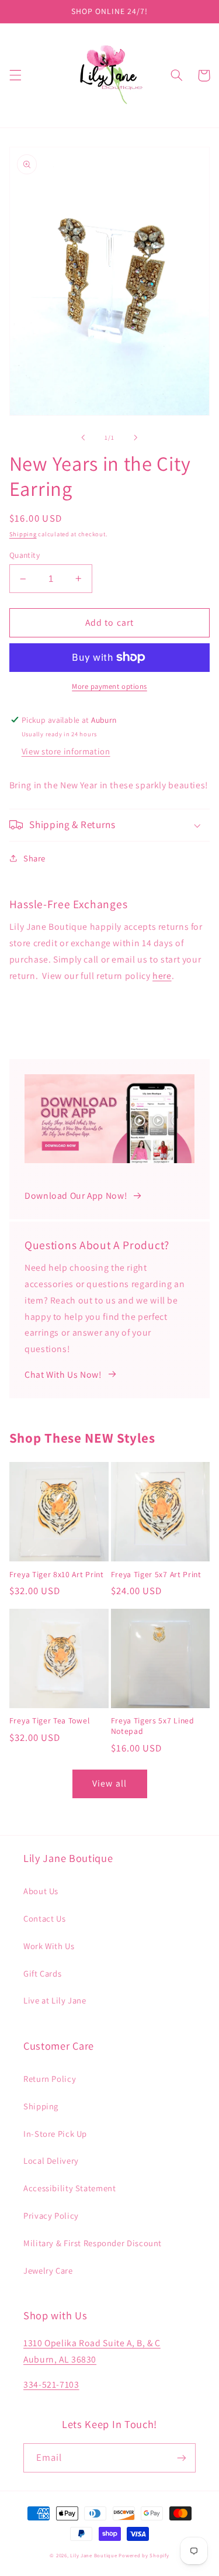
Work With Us (49, 1946)
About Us (41, 1891)
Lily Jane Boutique (93, 2556)
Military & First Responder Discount (93, 2243)
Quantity (25, 555)
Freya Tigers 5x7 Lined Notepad (153, 1726)
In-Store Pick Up (55, 2134)
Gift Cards (42, 1973)
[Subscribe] (182, 2458)
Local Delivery (51, 2161)
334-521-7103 (51, 2384)
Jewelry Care (48, 2270)
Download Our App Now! (76, 1196)
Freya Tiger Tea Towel (50, 1721)
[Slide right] (136, 438)
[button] (15, 75)
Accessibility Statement (70, 2188)
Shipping (23, 534)
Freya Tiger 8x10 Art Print (57, 1575)
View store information (66, 751)
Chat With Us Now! (63, 1375)
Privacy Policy (51, 2215)
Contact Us (44, 1918)
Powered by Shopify (144, 2556)
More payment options (109, 686)
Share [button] (34, 858)
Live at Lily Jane (55, 2000)
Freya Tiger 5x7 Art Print (156, 1575)
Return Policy (50, 2079)
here (162, 976)
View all (109, 1783)
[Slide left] (83, 438)
